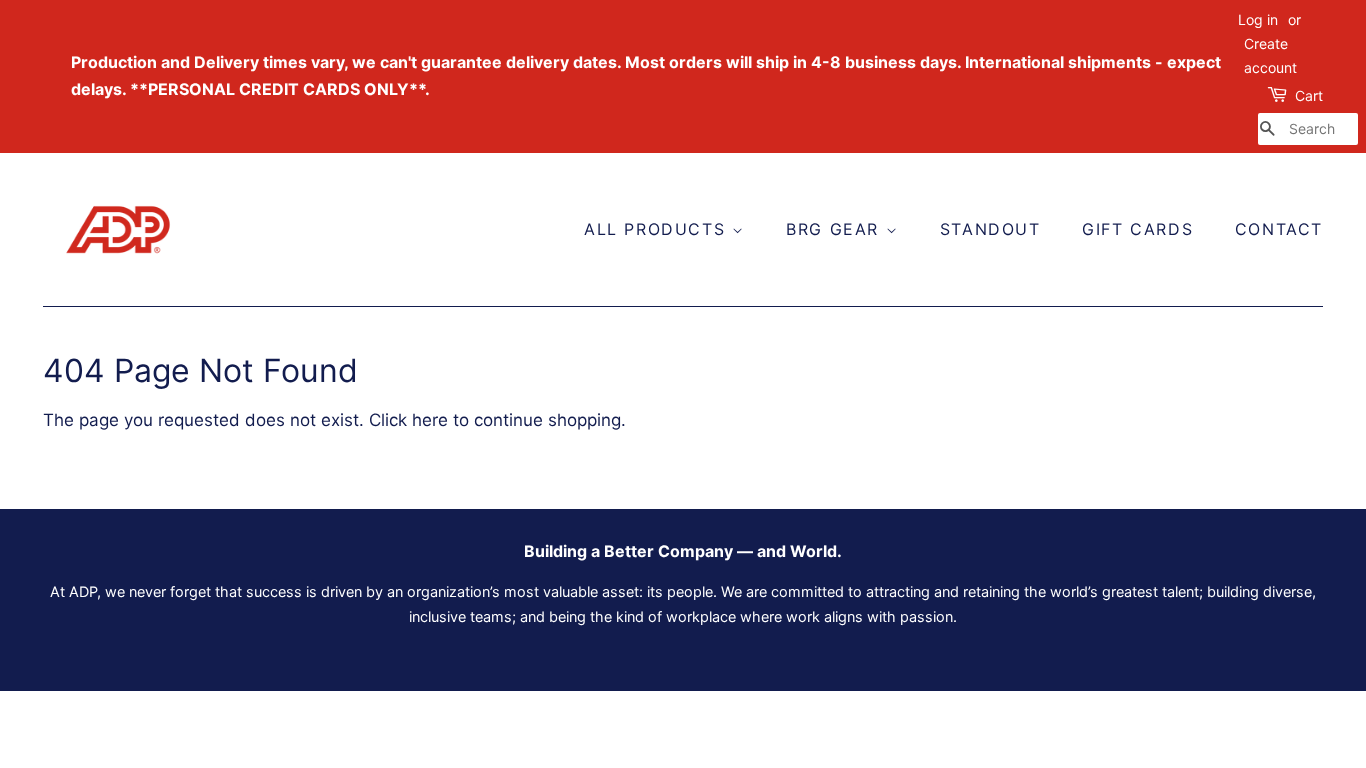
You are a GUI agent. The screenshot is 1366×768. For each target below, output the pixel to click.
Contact (1279, 229)
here (430, 420)
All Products (658, 229)
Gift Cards (1137, 229)
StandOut (990, 229)
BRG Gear (835, 229)
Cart (1309, 95)
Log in (1258, 19)
